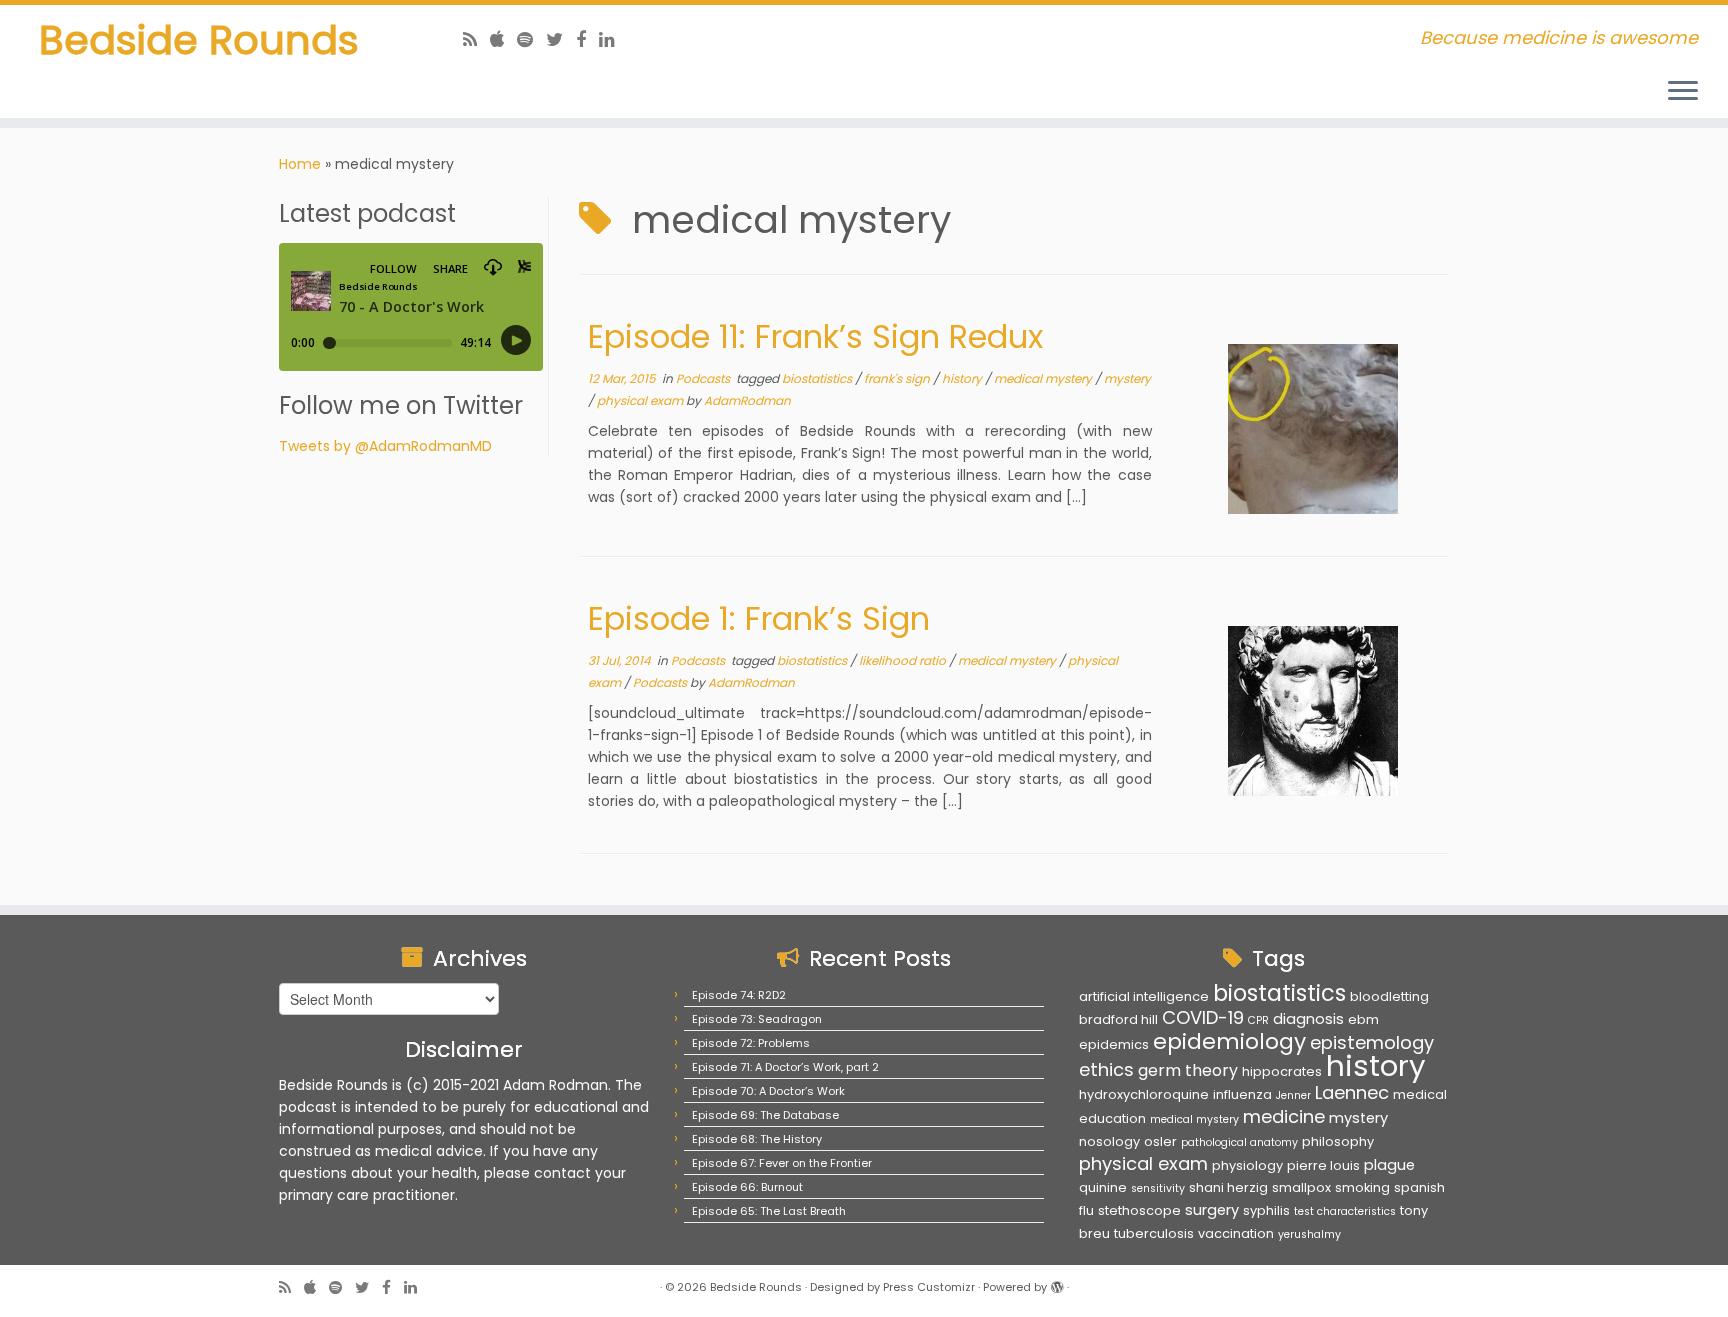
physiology (1247, 1165)
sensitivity (1158, 1188)
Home (300, 164)
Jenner (1293, 1095)
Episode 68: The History (757, 1139)
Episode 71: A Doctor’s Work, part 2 (785, 1067)
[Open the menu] (1683, 92)
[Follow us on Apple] (503, 39)
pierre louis (1323, 1165)
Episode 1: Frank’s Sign (759, 618)
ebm (1363, 1019)
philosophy (1338, 1141)
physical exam (641, 400)
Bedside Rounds (199, 40)
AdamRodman (747, 400)
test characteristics (1345, 1211)
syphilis (1266, 1210)
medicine (1284, 1116)
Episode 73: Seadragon (757, 1019)
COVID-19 (1203, 1017)
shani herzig (1228, 1187)
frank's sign (898, 378)
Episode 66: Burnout (747, 1187)
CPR (1258, 1020)
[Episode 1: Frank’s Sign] (1313, 711)
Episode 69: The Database (765, 1115)
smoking (1362, 1187)
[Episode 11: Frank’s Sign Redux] (1313, 429)
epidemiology (1229, 1041)
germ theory (1188, 1070)
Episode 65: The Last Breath (769, 1211)
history (963, 378)
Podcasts (704, 378)
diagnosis (1308, 1019)
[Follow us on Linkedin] (613, 39)
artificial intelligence (1144, 996)
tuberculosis (1154, 1233)
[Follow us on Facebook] (587, 39)
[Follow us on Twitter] (561, 39)
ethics (1106, 1069)
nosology (1109, 1141)
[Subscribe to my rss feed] (476, 39)
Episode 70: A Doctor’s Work (768, 1091)
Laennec (1352, 1092)
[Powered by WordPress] (1057, 1283)
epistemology (1372, 1042)
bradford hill (1118, 1019)
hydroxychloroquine (1144, 1094)
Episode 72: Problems (751, 1043)
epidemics (1114, 1044)
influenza (1242, 1094)
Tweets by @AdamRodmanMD (385, 446)
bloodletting (1389, 996)
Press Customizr (929, 1287)
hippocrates (1282, 1071)
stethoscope (1139, 1210)
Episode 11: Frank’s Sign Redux (815, 336)
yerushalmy (1309, 1234)
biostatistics (818, 378)
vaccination (1236, 1233)
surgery (1212, 1210)
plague (1389, 1165)
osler (1160, 1141)
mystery (1127, 378)
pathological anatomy (1239, 1142)
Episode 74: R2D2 (739, 995)
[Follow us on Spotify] (531, 39)
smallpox (1301, 1187)
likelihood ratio (904, 660)
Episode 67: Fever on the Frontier (782, 1163)
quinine (1103, 1187)
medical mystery (1044, 378)
